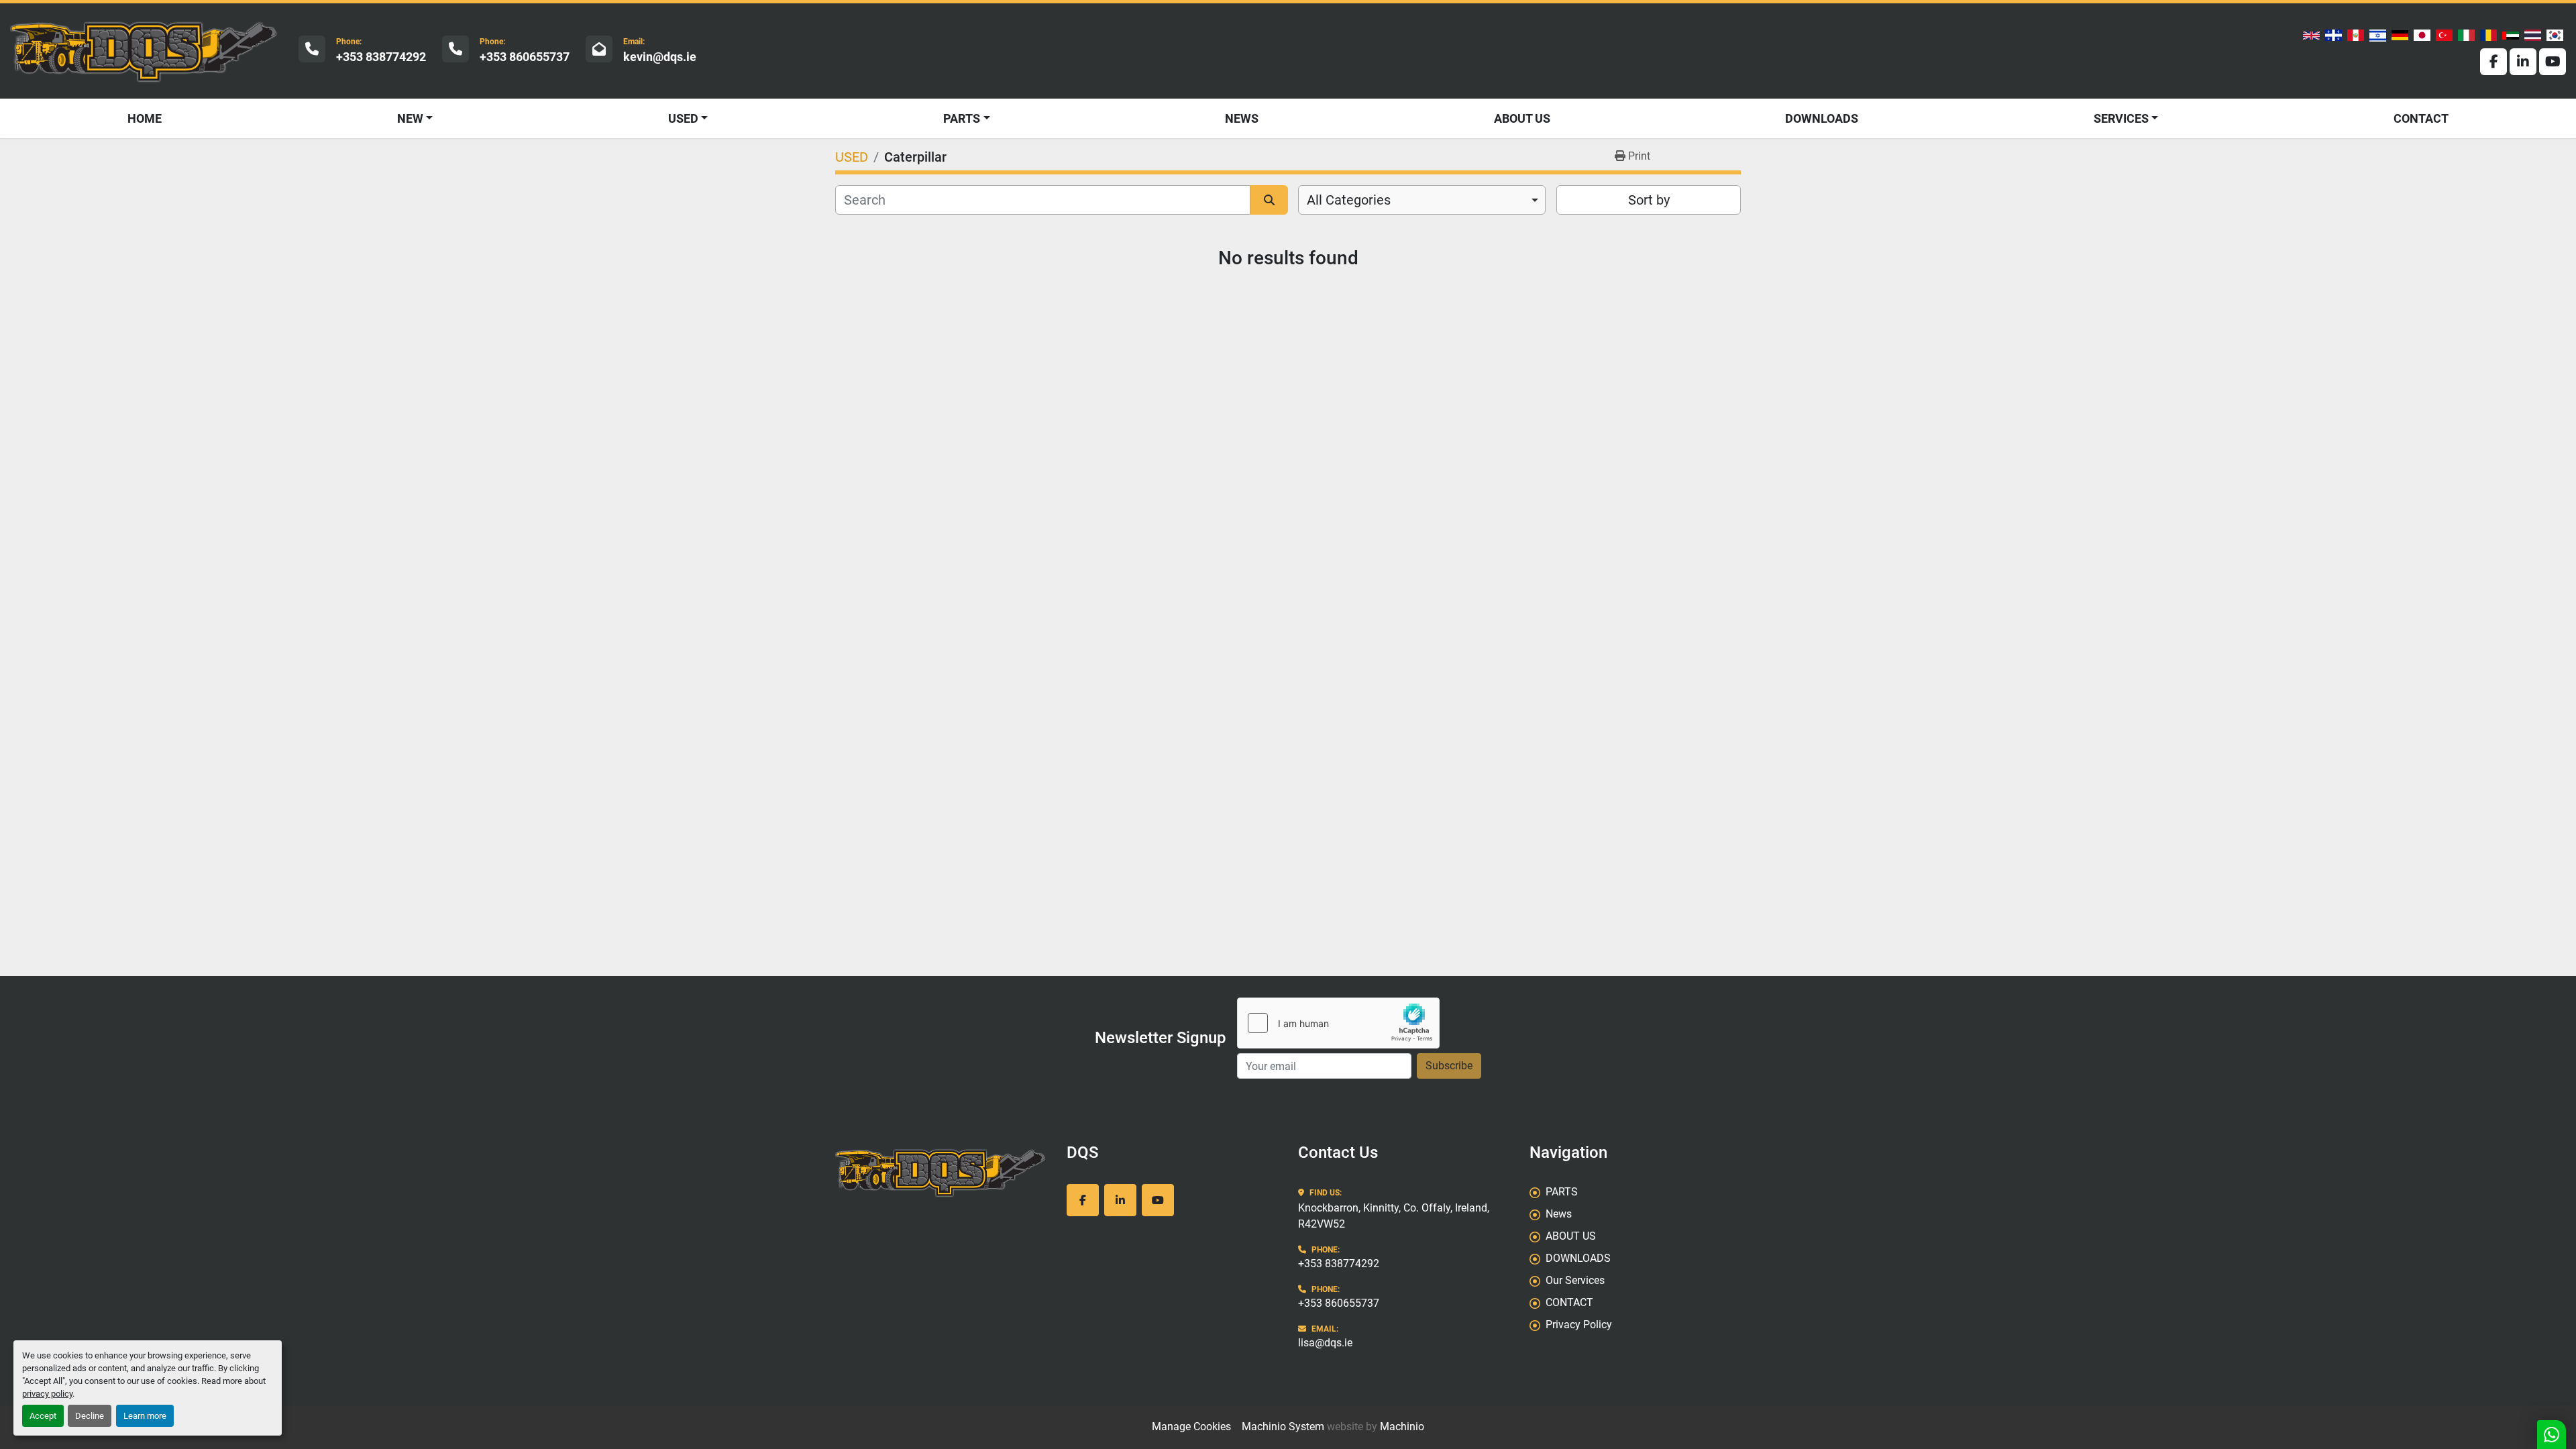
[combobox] (1422, 200)
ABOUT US (1522, 118)
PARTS (962, 118)
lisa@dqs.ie (1325, 1343)
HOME (145, 118)
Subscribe (1449, 1066)
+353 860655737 (525, 57)
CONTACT (2421, 118)
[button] (688, 118)
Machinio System (1283, 1427)
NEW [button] (410, 118)
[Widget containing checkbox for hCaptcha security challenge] (1338, 1023)
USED (683, 118)
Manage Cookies (1191, 1427)
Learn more (145, 1416)
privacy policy (47, 1394)
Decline (90, 1416)
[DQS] (941, 1172)
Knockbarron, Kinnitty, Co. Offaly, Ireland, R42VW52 (1394, 1216)
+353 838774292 (381, 57)
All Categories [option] (1349, 200)
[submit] (1269, 200)
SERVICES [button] (2121, 118)
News (1242, 118)
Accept (43, 1416)
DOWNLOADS (1822, 118)
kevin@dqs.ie (660, 57)
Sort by (1649, 200)
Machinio (1402, 1427)
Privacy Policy (1579, 1325)
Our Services (1575, 1280)
